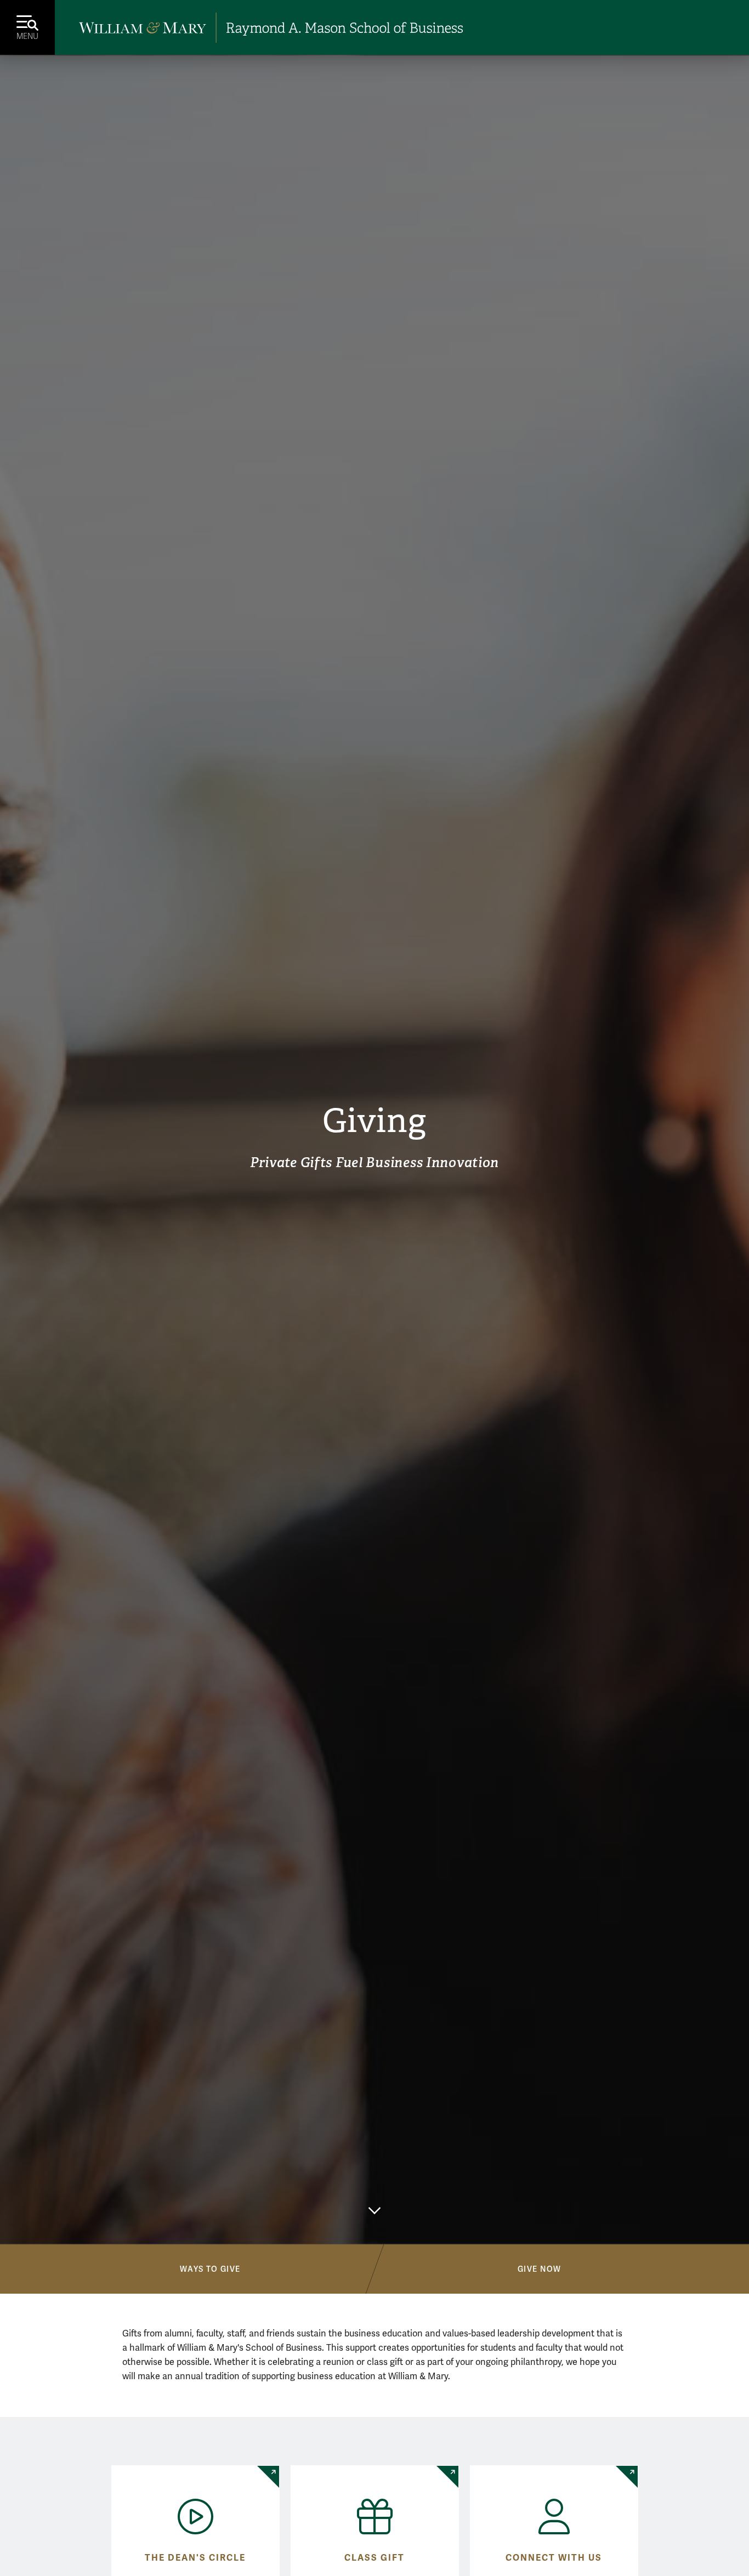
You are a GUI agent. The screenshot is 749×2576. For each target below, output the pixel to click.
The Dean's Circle (195, 2558)
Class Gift (374, 2558)
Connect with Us (554, 2558)
